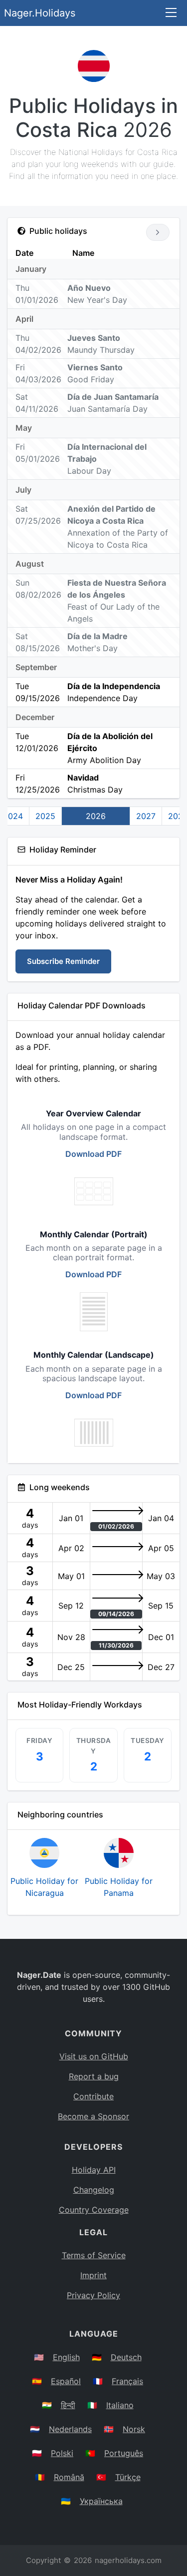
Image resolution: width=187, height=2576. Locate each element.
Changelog (94, 2190)
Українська (101, 2501)
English (66, 2357)
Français (127, 2381)
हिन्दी (68, 2405)
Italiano (120, 2405)
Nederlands (70, 2429)
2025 (45, 816)
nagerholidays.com (128, 2560)
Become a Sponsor (93, 2116)
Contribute (93, 2096)
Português (124, 2453)
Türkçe (128, 2477)
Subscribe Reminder (63, 961)
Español (66, 2381)
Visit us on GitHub (94, 2056)
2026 (96, 816)
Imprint (93, 2275)
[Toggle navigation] (171, 13)
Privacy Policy (93, 2295)
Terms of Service (94, 2255)
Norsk (134, 2429)
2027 (146, 816)
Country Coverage (94, 2210)
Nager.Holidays (40, 13)
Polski (62, 2453)
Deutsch (126, 2357)
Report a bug (94, 2076)
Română (69, 2477)
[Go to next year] (158, 232)
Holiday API (94, 2170)
